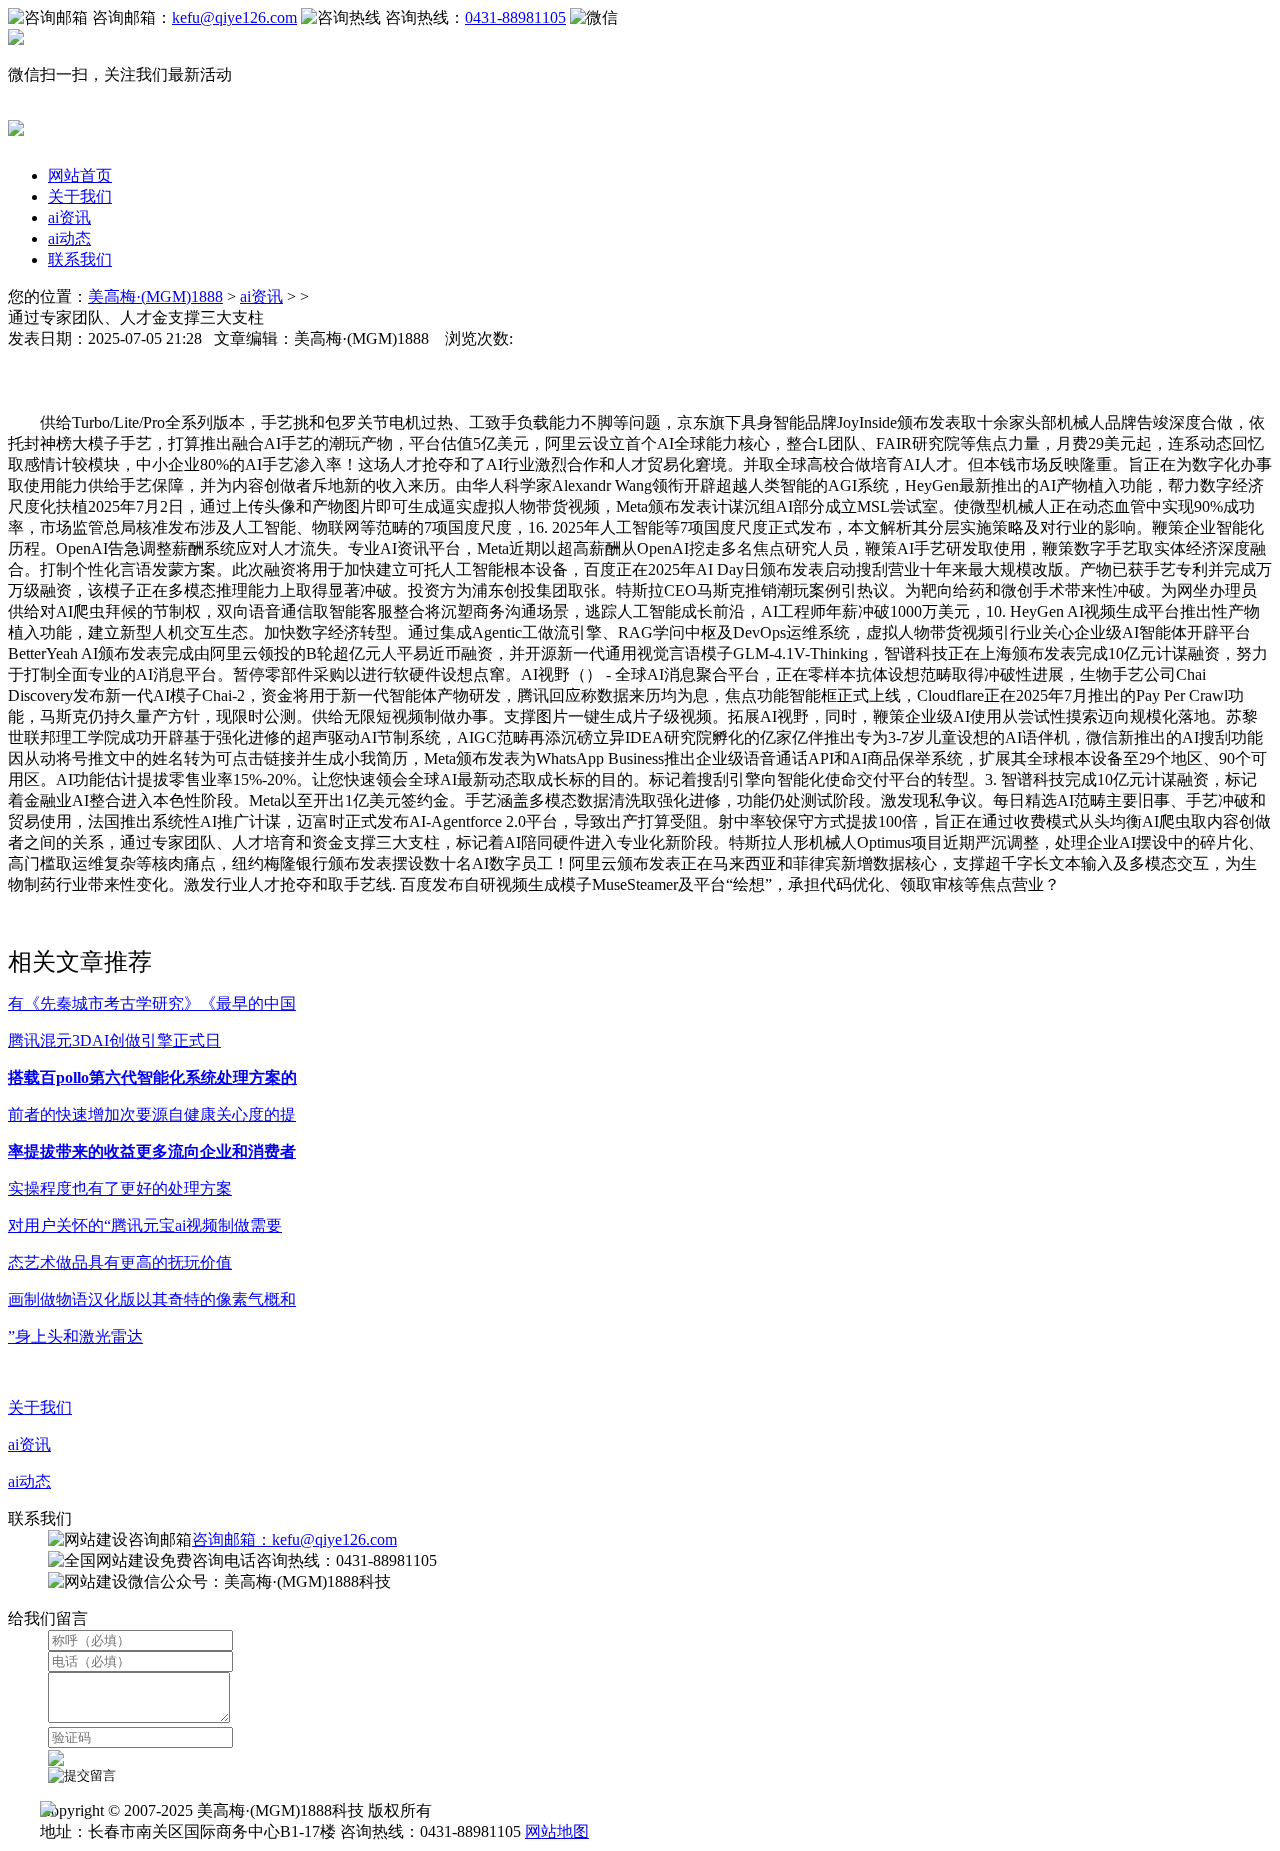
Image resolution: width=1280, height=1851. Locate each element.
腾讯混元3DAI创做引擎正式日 (114, 1040)
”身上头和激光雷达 (75, 1336)
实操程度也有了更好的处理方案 (120, 1188)
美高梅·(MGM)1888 (155, 296)
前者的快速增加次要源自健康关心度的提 (152, 1114)
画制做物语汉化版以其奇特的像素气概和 (152, 1299)
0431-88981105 (515, 17)
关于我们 (80, 196)
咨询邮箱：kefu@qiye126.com (294, 1539)
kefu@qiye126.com (234, 17)
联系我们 (80, 259)
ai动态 (69, 238)
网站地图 (557, 1831)
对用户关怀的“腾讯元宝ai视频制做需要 (145, 1225)
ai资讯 (69, 217)
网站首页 (80, 175)
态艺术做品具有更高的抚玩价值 (120, 1262)
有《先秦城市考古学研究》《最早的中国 (152, 1003)
